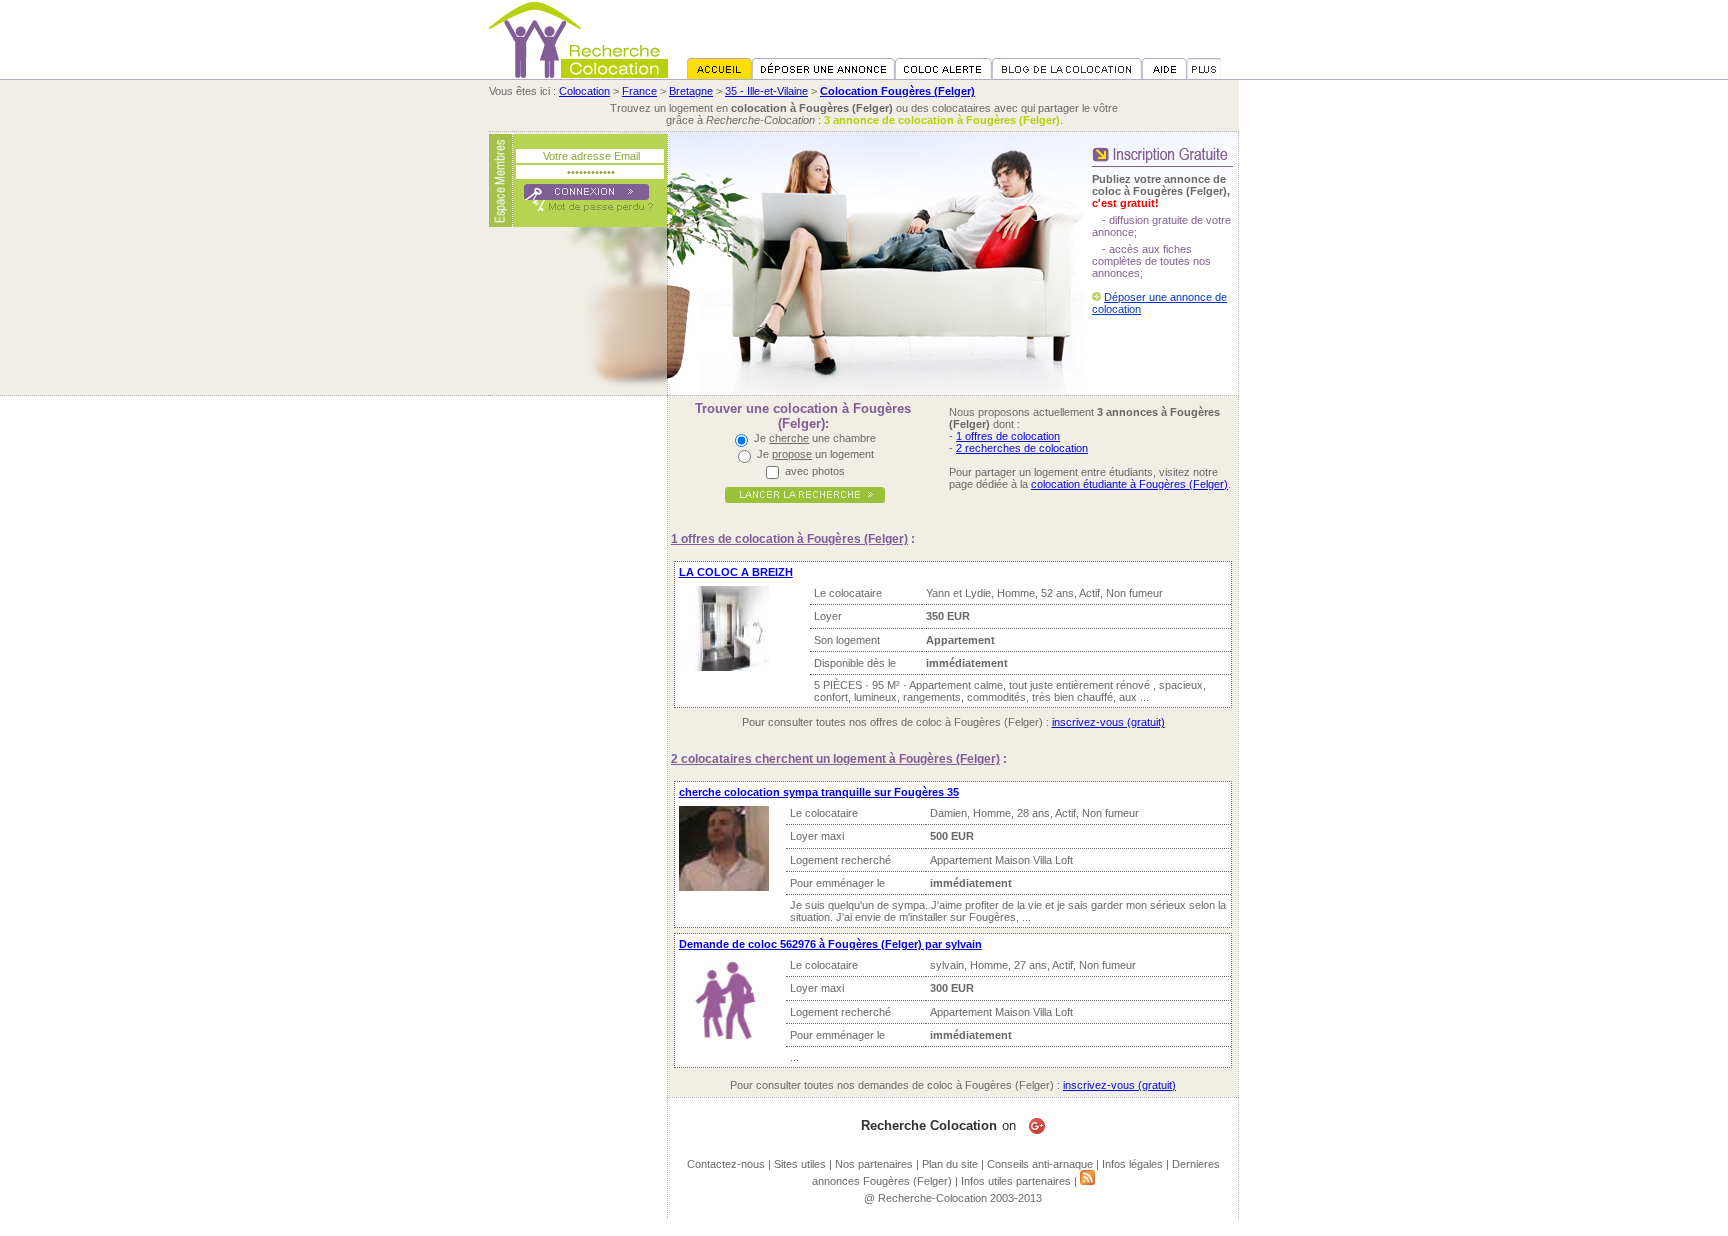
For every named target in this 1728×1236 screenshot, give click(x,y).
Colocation (584, 91)
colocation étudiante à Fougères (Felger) (1129, 484)
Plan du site (950, 1164)
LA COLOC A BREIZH (736, 572)
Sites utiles (800, 1164)
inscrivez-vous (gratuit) (1108, 722)
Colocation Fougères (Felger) (897, 91)
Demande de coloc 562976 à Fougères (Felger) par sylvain (830, 944)
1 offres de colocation (1008, 436)
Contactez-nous (726, 1164)
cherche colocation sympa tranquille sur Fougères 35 (819, 792)
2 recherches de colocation (1022, 448)
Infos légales (1132, 1164)
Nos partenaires (874, 1164)
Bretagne (691, 91)
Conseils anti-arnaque (1040, 1164)
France (639, 91)
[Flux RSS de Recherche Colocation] (1087, 1181)
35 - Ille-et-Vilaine (766, 91)
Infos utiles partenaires (1016, 1181)
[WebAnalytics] (864, 1230)
